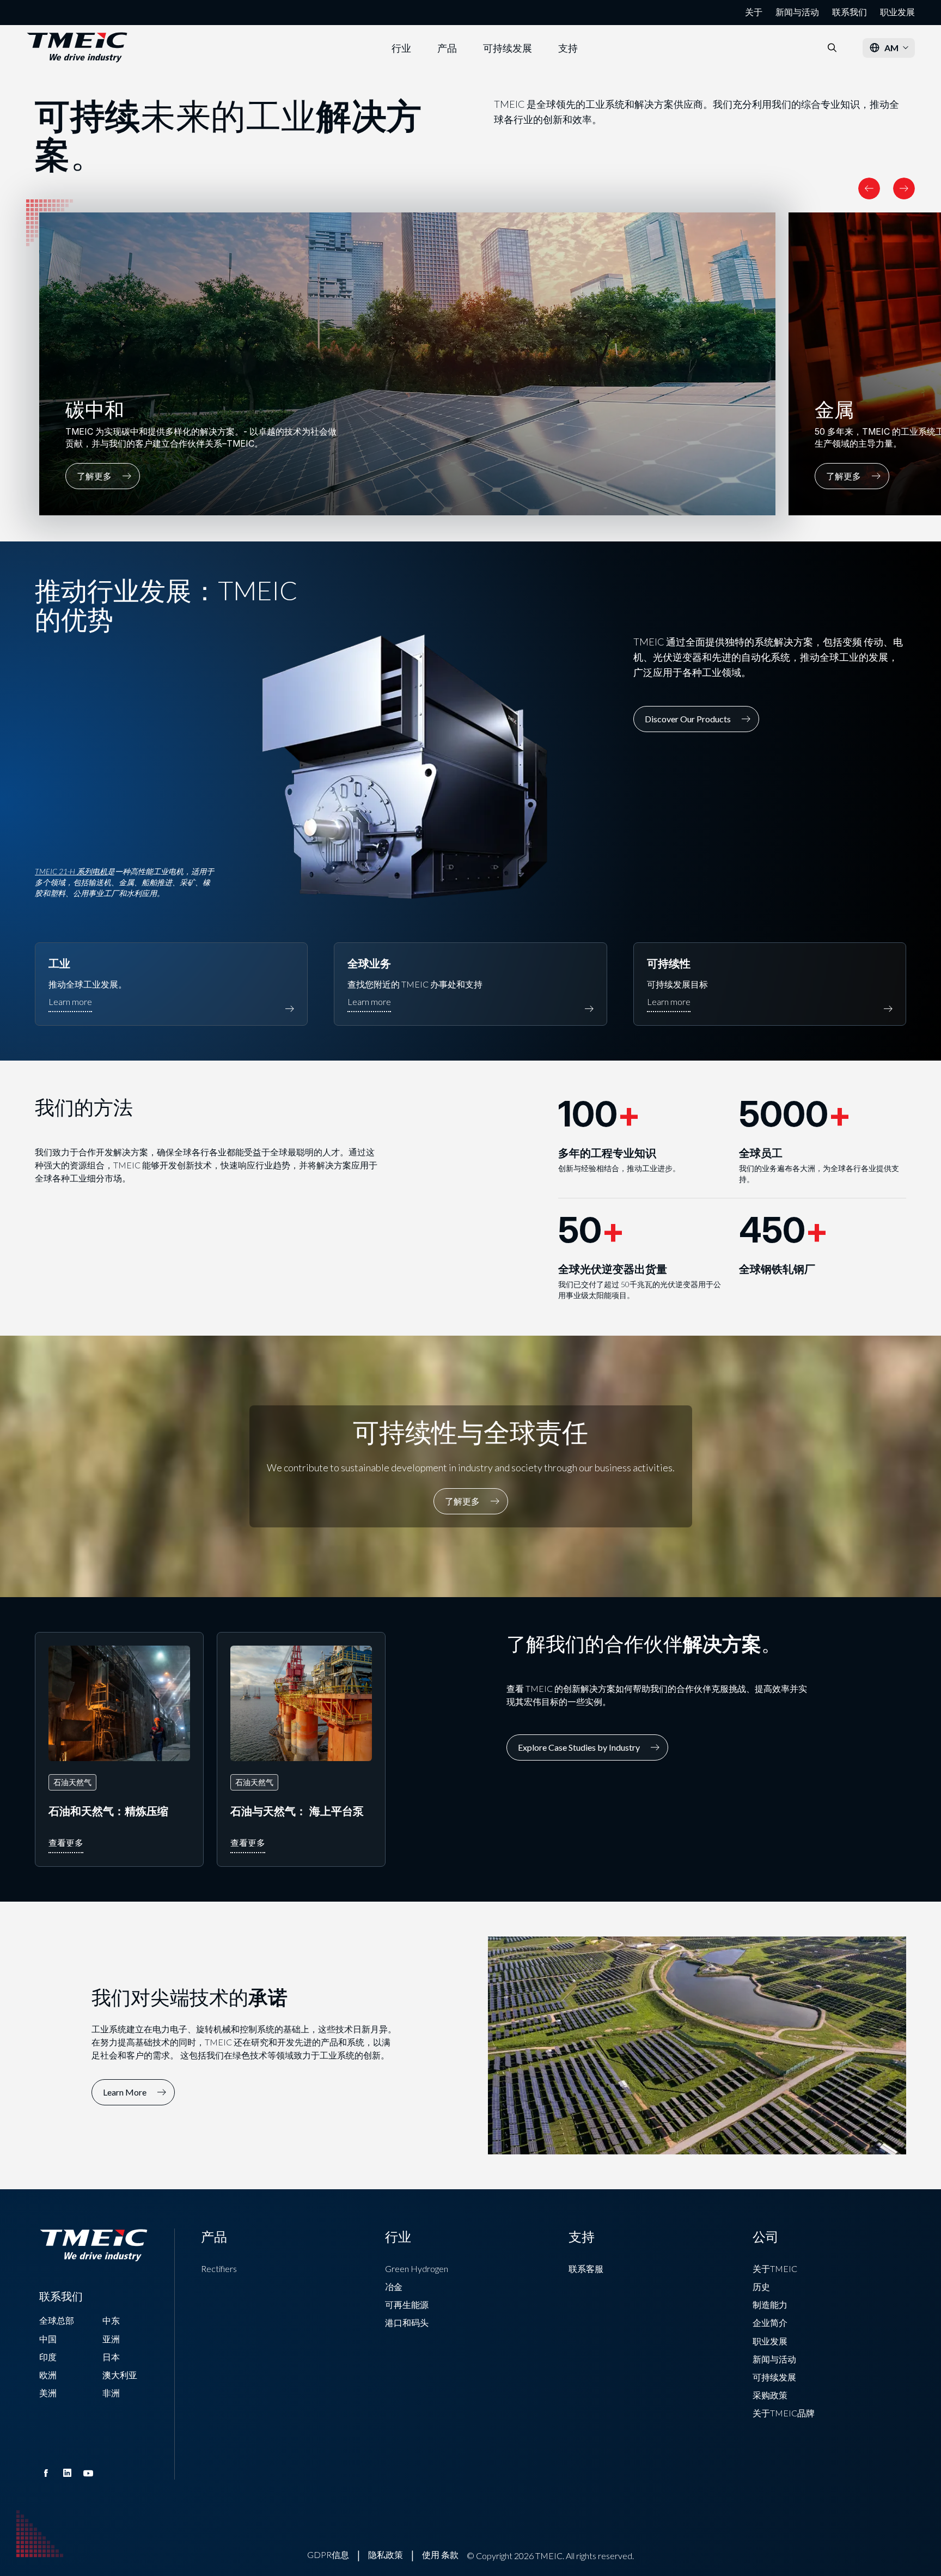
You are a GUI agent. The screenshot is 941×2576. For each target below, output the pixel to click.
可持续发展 (508, 48)
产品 (447, 48)
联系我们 (850, 12)
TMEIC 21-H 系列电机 (71, 871)
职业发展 (897, 12)
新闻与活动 (797, 12)
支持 (568, 48)
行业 (401, 48)
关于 (754, 12)
